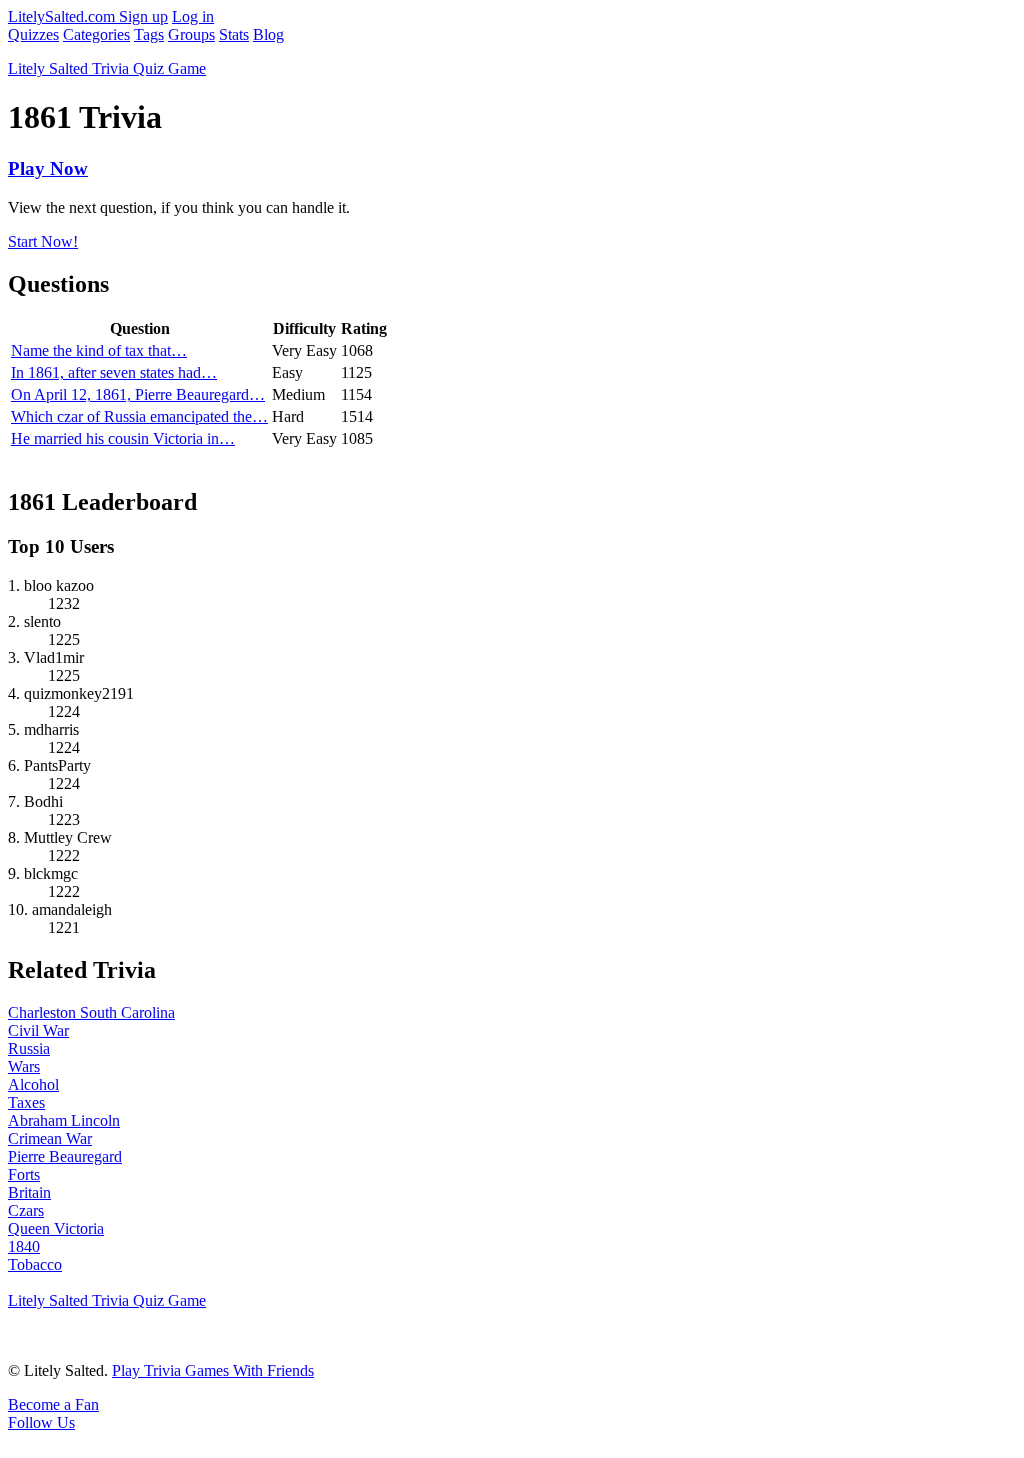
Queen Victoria (56, 1228)
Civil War (38, 1030)
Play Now (48, 168)
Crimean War (50, 1138)
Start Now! (43, 241)
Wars (24, 1066)
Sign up (143, 16)
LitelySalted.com (63, 16)
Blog (268, 34)
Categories (96, 34)
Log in (193, 16)
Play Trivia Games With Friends (213, 1370)
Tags (149, 34)
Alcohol (33, 1084)
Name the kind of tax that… (99, 350)
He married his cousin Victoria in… (123, 438)
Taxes (26, 1102)
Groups (191, 34)
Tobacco (35, 1264)
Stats (234, 34)
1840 (24, 1246)
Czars (26, 1210)
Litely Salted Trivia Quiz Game (107, 68)
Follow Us (41, 1422)
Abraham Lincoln (64, 1120)
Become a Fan (53, 1404)
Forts (24, 1174)
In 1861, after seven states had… (114, 372)
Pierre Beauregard (65, 1156)
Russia (29, 1048)
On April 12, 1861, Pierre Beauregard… (138, 394)
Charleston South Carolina (91, 1012)
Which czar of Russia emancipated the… (139, 416)
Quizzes (33, 34)
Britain (29, 1192)
